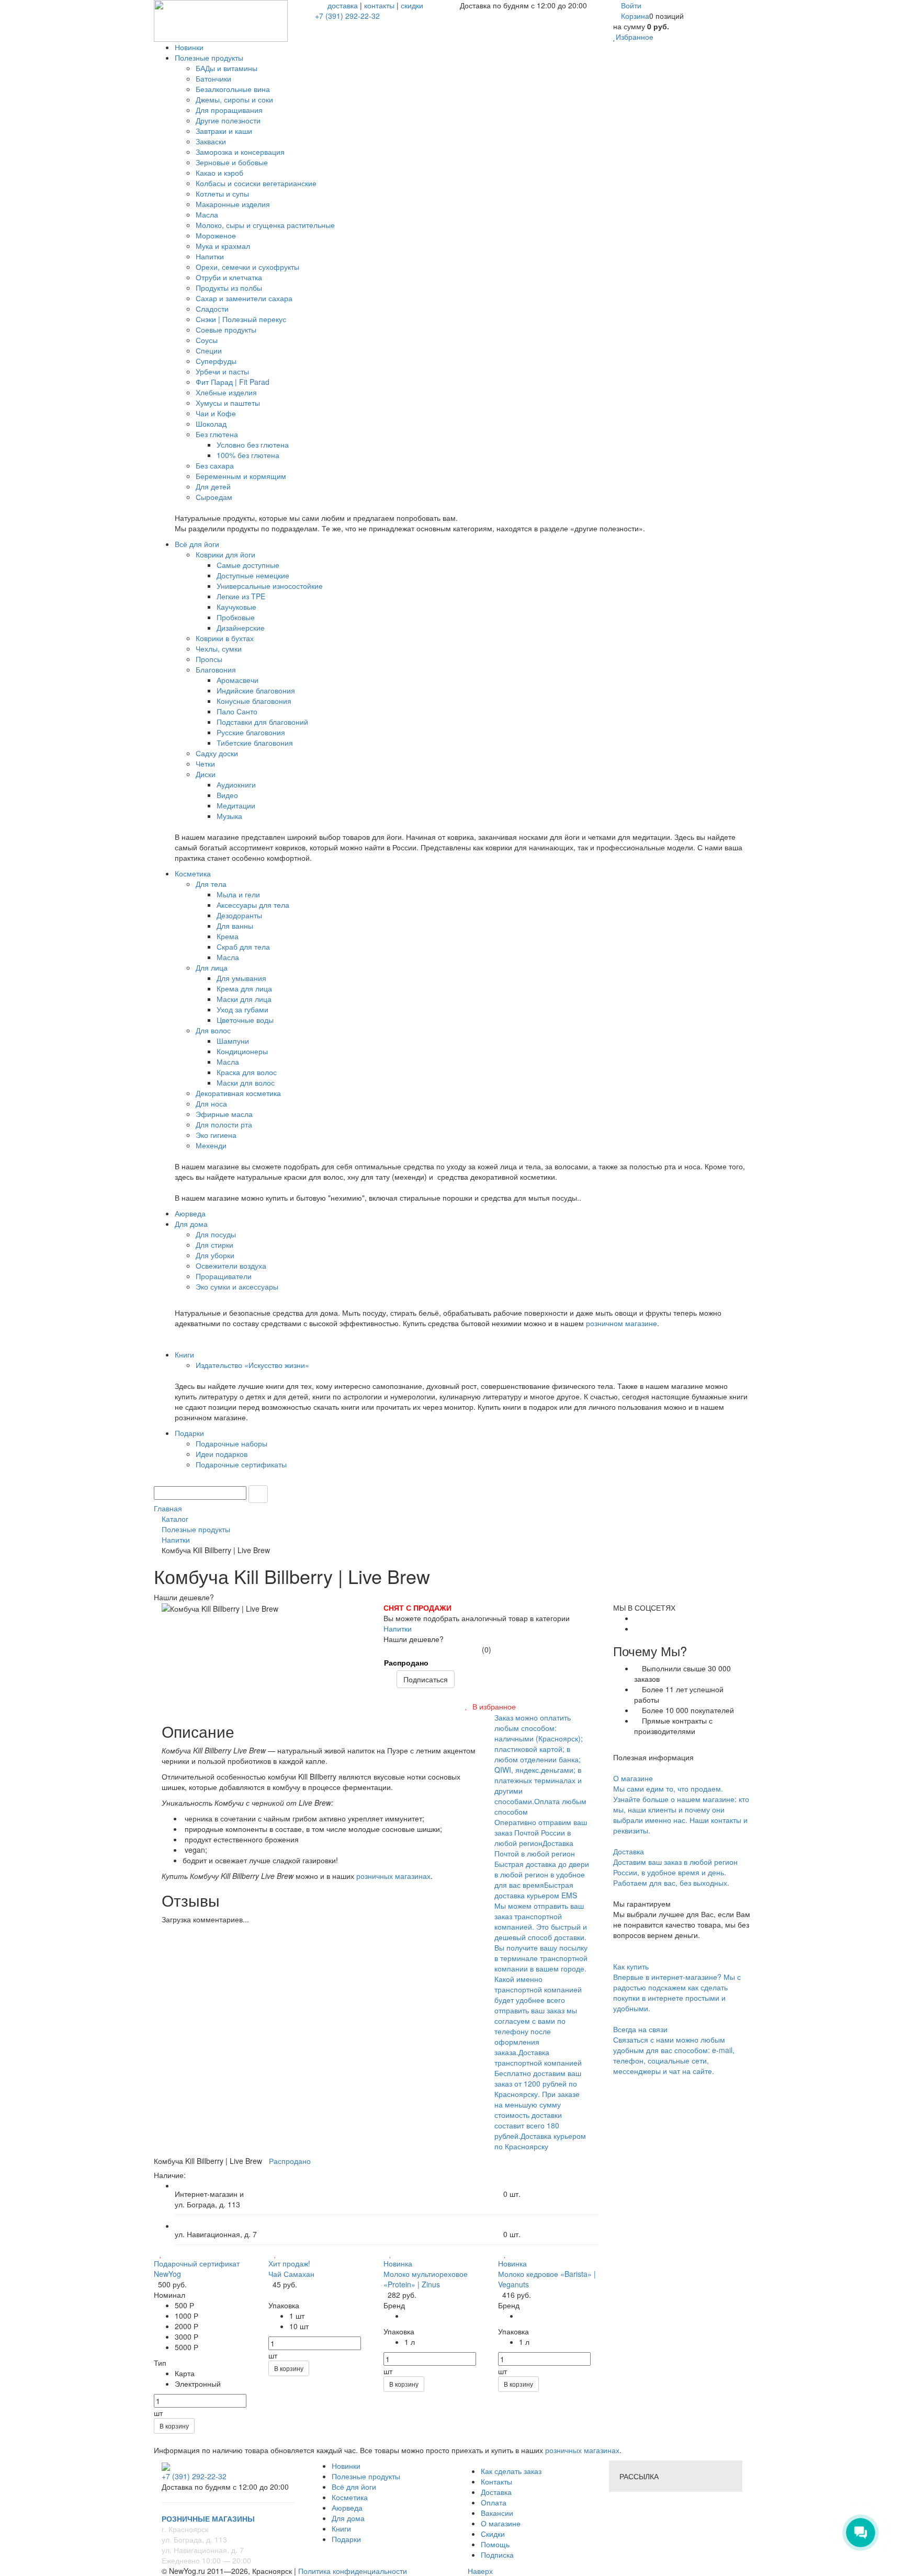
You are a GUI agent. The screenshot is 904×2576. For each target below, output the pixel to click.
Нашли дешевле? (414, 1639)
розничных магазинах (393, 1876)
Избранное (635, 37)
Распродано (406, 1662)
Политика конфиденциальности (353, 2571)
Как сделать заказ (511, 2471)
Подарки (346, 2539)
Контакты (496, 2481)
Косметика (350, 2497)
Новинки (346, 2466)
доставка (343, 5)
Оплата (494, 2502)
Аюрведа (347, 2507)
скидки (412, 5)
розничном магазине (621, 1323)
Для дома (348, 2518)
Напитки (398, 1628)
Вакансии (497, 2513)
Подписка (497, 2555)
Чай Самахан (291, 2274)
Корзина (635, 16)
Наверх (479, 2571)
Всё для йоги (354, 2487)
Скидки (493, 2534)
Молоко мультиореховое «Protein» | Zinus (426, 2279)
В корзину (174, 2426)
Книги (341, 2528)
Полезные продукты (366, 2476)
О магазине (501, 2523)
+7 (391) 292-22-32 (347, 16)
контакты (379, 5)
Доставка (496, 2492)
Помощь (495, 2544)
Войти (631, 5)
